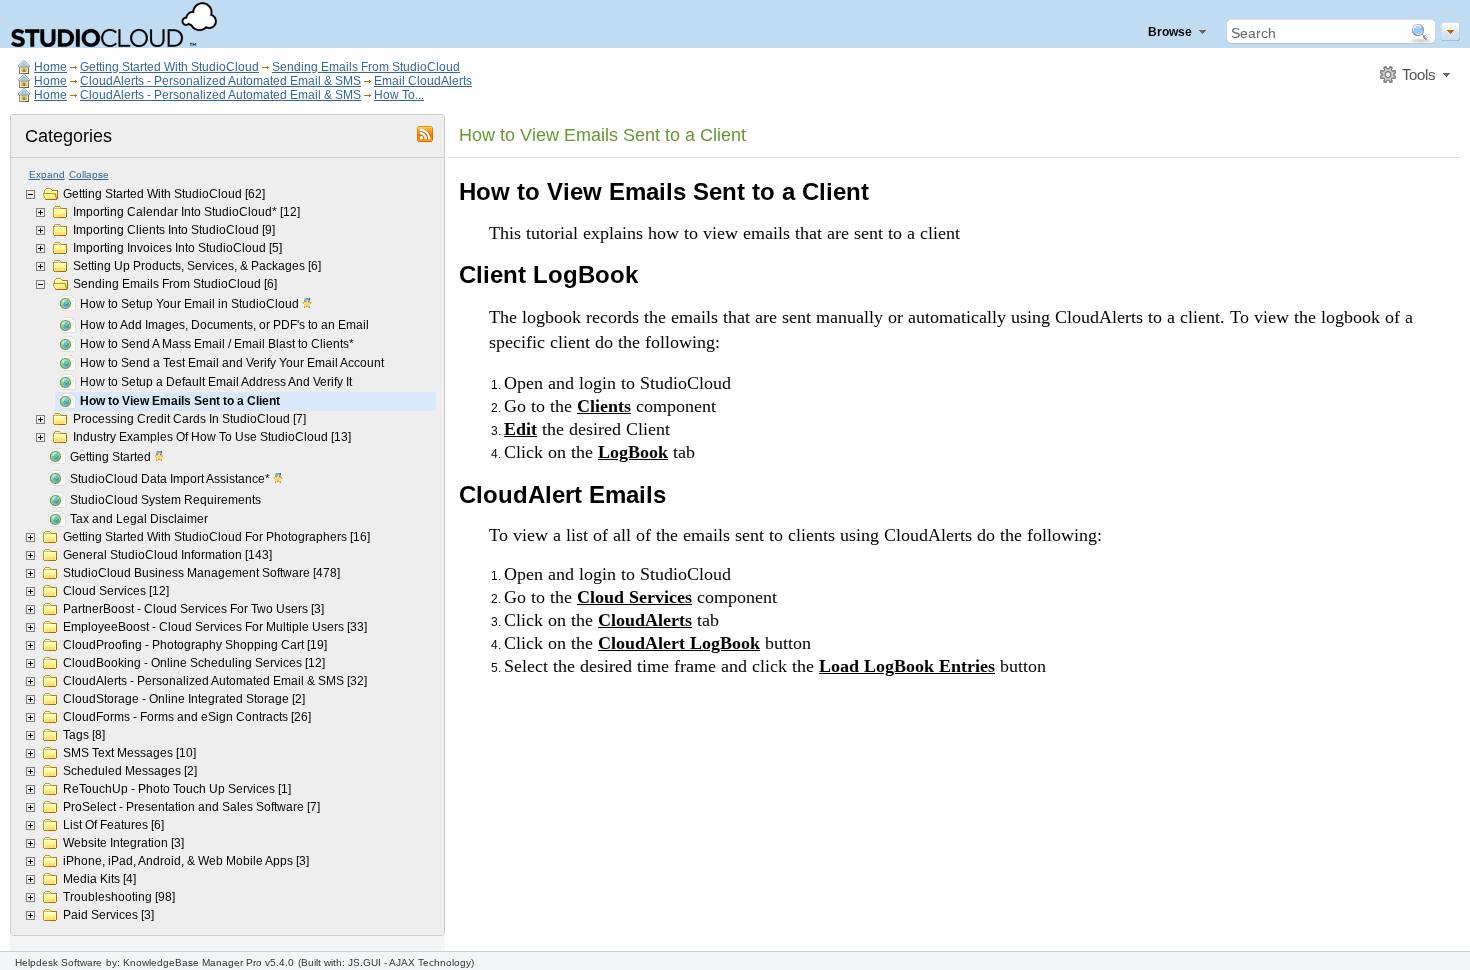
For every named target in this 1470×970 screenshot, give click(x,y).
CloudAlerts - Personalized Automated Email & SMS (220, 81)
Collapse (89, 174)
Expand (47, 174)
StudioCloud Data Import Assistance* (171, 479)
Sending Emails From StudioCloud (366, 67)
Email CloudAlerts (423, 81)
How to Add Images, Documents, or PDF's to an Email (224, 325)
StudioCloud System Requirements (165, 500)
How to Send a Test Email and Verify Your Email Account (232, 363)
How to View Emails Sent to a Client (180, 401)
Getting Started (112, 457)
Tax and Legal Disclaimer (139, 519)
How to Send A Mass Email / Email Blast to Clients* (217, 344)
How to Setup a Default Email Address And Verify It (216, 382)
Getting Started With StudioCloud (169, 67)
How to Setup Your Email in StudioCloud (191, 304)
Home (50, 67)
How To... (399, 95)
